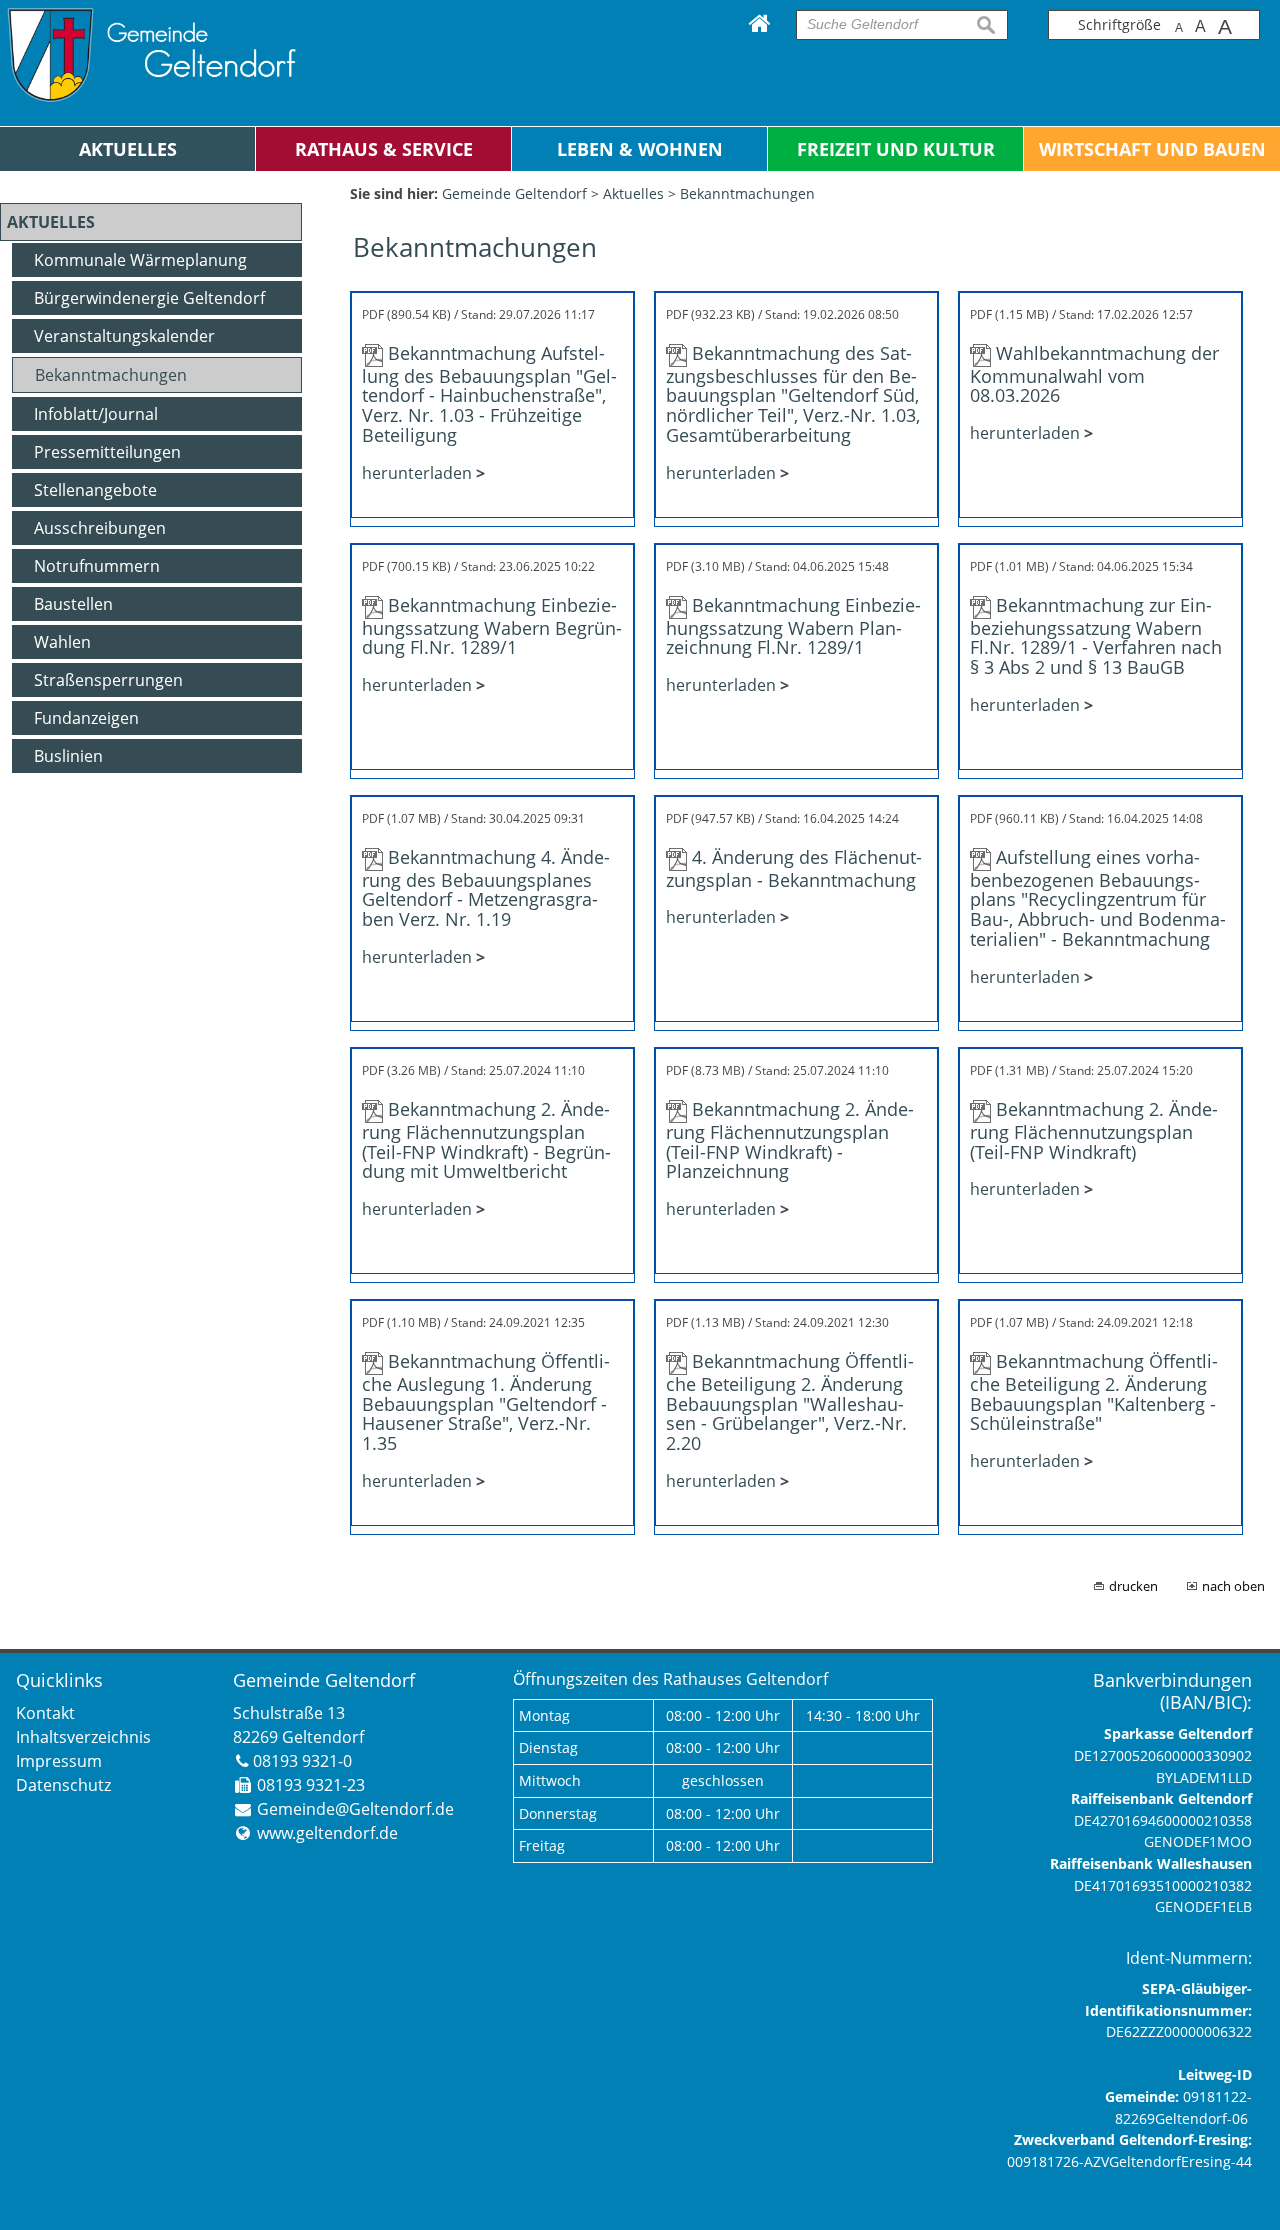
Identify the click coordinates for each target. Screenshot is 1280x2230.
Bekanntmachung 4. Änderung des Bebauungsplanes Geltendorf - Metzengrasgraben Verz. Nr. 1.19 (486, 888)
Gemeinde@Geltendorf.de (355, 1809)
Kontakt (45, 1713)
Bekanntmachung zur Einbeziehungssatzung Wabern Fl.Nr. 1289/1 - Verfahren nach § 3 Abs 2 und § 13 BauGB (1096, 636)
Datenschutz (63, 1785)
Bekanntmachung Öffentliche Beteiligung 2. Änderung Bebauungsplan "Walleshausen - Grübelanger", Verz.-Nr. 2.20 (790, 1402)
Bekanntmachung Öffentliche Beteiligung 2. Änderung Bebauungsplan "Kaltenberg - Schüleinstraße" (1094, 1392)
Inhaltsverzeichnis (83, 1737)
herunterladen (417, 473)
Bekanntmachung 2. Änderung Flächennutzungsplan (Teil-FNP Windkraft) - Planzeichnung (790, 1140)
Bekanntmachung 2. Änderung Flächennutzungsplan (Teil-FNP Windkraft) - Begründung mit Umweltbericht (486, 1140)
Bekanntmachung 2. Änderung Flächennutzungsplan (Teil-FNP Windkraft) (1094, 1130)
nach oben (1233, 1586)
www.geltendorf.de (327, 1833)
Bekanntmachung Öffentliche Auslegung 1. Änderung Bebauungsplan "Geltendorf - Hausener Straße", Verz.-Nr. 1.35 (486, 1402)
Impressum (59, 1761)
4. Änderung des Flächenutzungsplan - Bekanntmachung (794, 868)
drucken (1133, 1586)
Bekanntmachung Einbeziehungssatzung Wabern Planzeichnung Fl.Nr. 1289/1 (793, 626)
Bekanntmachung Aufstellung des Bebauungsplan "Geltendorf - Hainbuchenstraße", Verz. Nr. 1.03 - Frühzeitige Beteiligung (489, 394)
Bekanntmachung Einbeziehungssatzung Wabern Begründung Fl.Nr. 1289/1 (492, 626)
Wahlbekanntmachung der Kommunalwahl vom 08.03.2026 (1094, 374)
